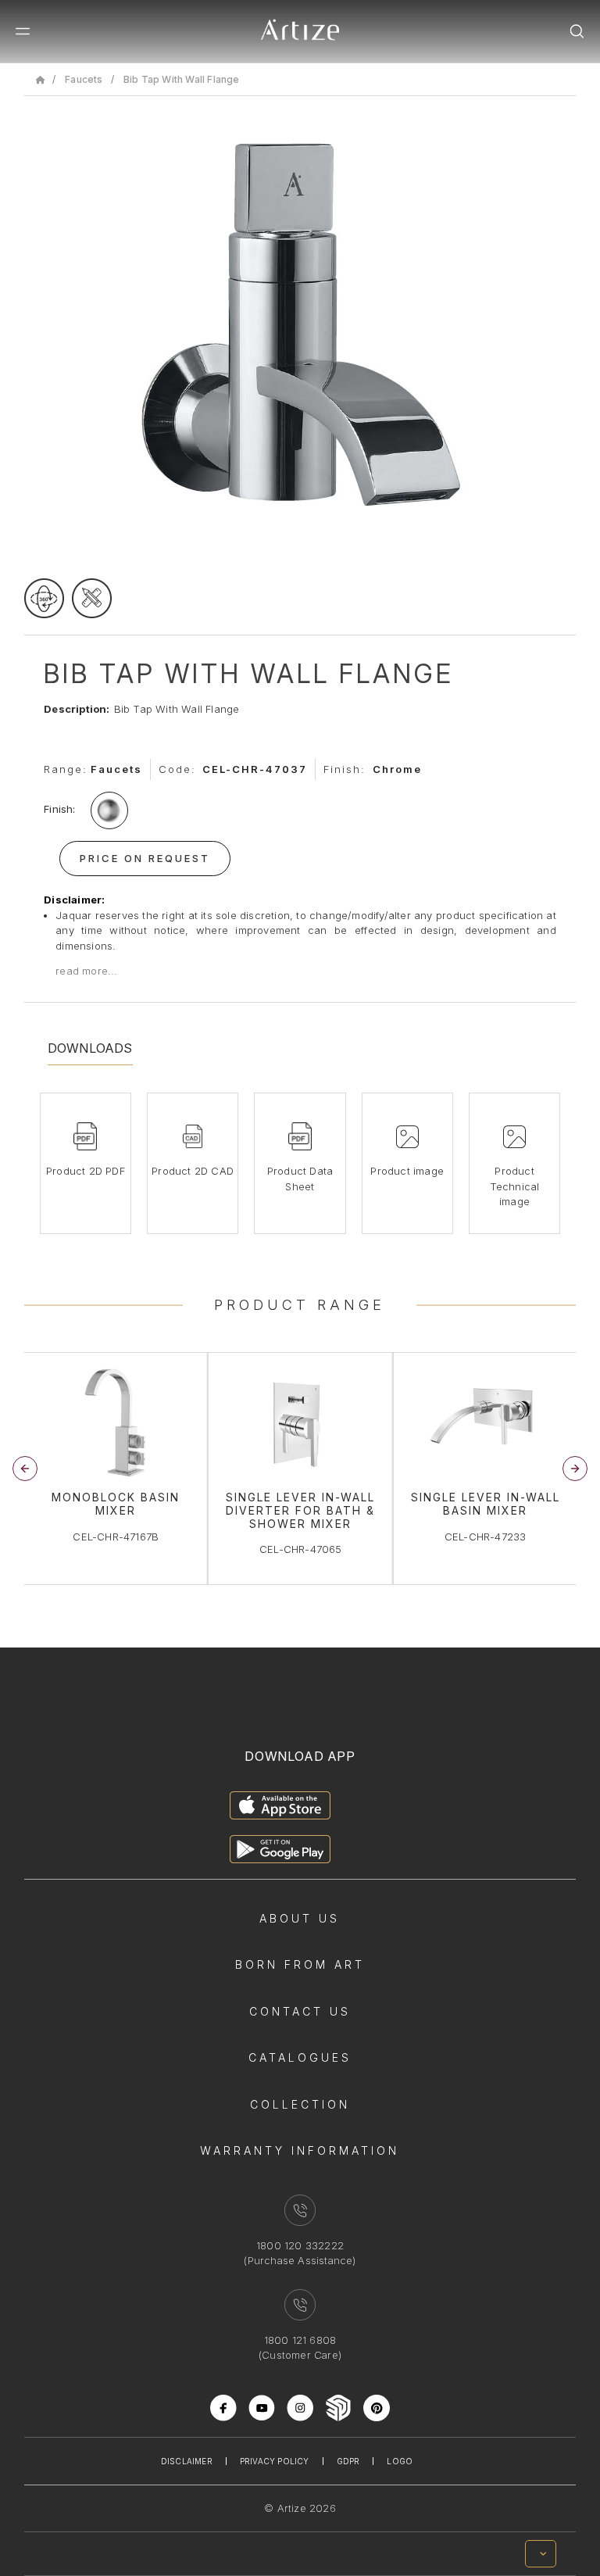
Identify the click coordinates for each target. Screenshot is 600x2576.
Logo (400, 2461)
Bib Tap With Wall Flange (182, 79)
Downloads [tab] (90, 1048)
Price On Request (145, 858)
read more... (86, 971)
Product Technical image (515, 1186)
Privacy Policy (275, 2461)
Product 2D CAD (193, 1171)
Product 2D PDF (86, 1171)
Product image (407, 1171)
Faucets (84, 79)
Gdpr (348, 2461)
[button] (575, 1469)
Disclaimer (187, 2461)
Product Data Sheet (300, 1179)
